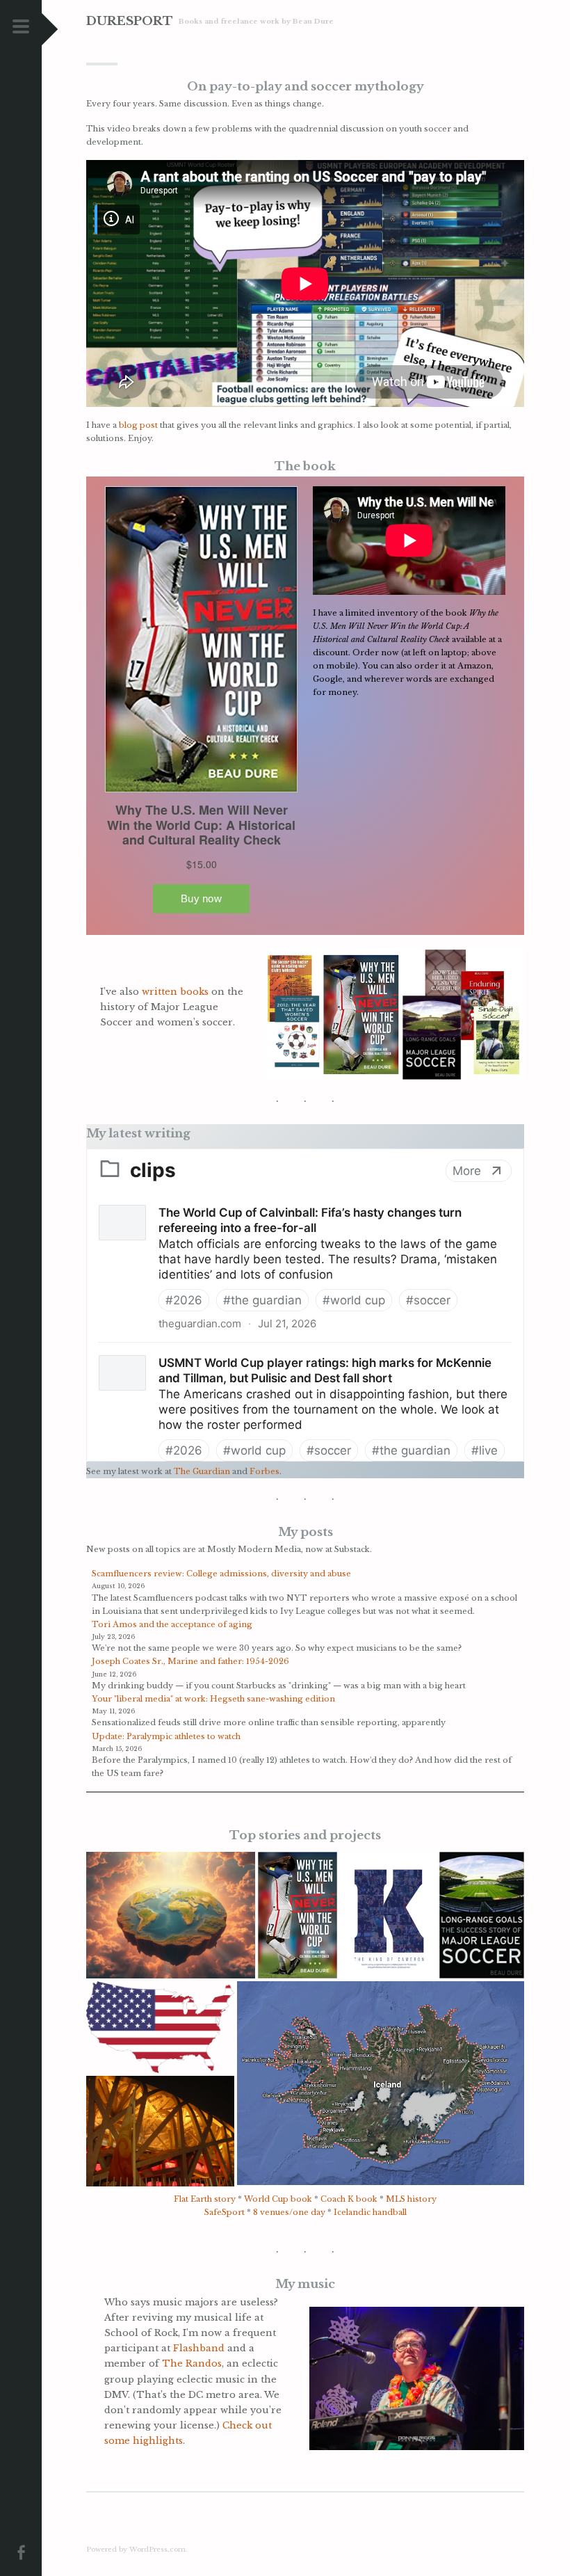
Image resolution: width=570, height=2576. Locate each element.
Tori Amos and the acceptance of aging (172, 1624)
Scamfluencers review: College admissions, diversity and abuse (221, 1574)
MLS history (411, 2199)
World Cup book (278, 2199)
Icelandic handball (370, 2212)
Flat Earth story (205, 2199)
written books (175, 992)
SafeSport (225, 2212)
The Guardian (202, 1471)
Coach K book (349, 2199)
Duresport (130, 21)
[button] (171, 1915)
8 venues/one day (289, 2212)
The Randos (192, 2363)
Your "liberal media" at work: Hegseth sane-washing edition (213, 1699)
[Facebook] (21, 2551)
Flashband (199, 2348)
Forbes (264, 1471)
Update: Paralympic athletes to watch (166, 1736)
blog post (138, 425)
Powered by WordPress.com (136, 2549)
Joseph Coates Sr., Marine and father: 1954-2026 (190, 1661)
